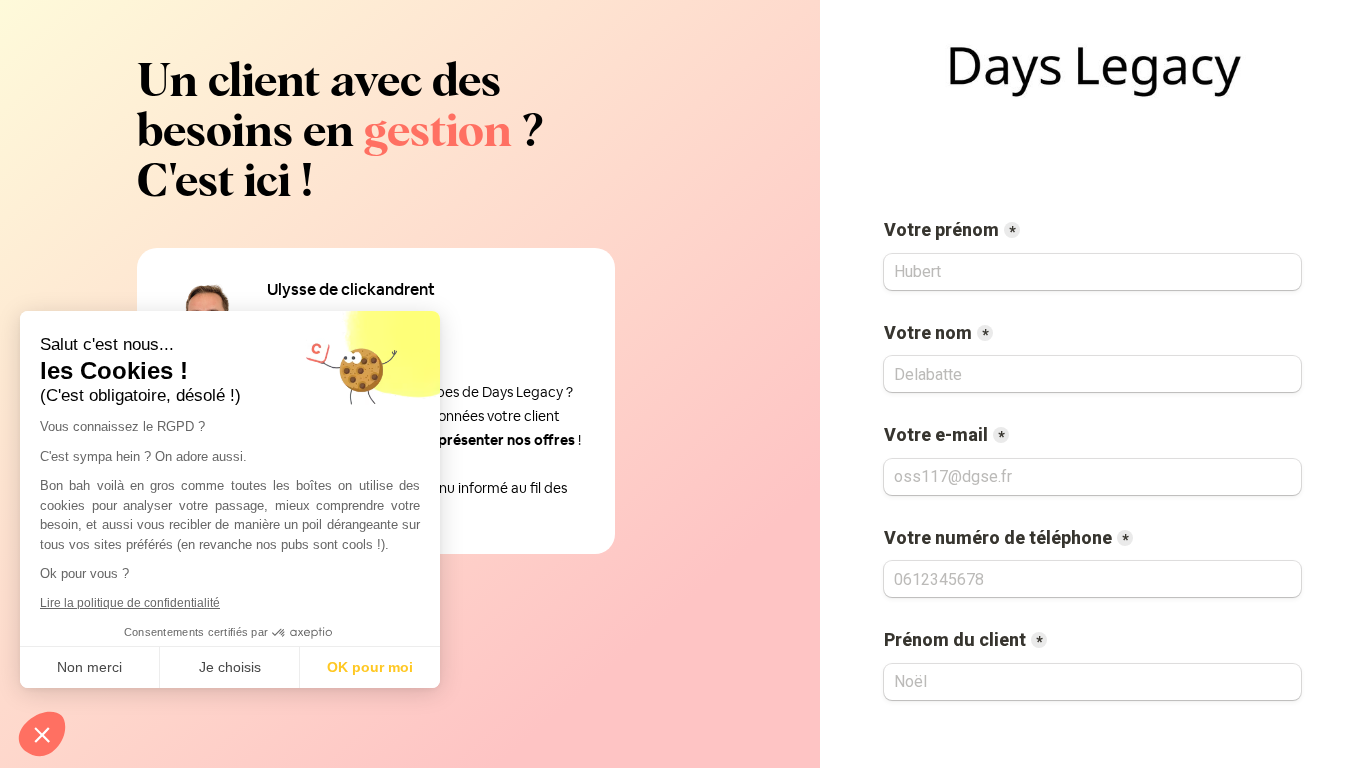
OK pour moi (370, 667)
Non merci (89, 667)
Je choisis (230, 667)
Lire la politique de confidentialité (130, 603)
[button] (42, 734)
